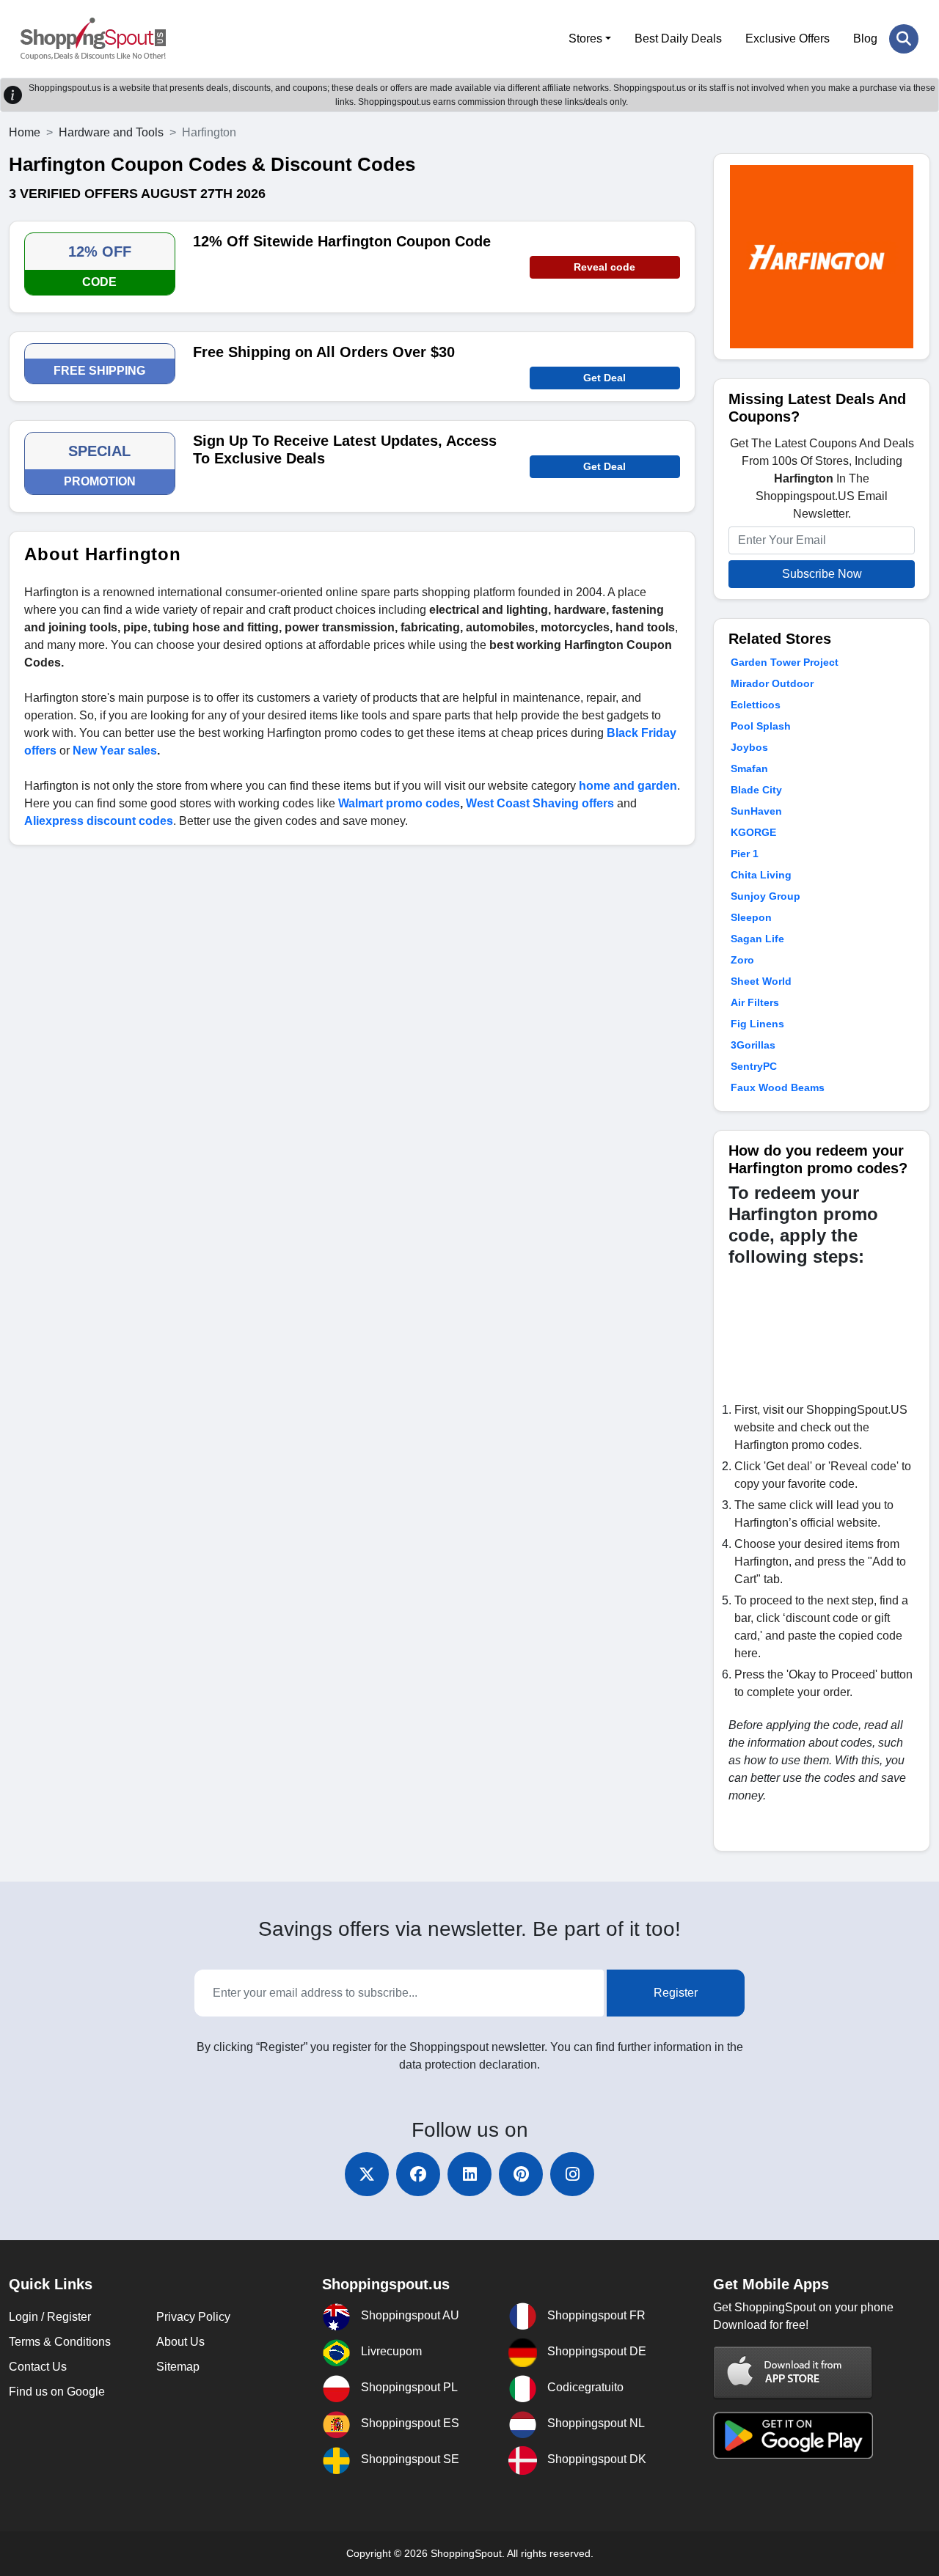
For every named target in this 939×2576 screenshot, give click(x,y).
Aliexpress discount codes (99, 821)
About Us (180, 2342)
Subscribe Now (822, 574)
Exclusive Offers (788, 38)
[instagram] (572, 2174)
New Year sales (115, 751)
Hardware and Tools (111, 132)
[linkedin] (469, 2174)
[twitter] (367, 2174)
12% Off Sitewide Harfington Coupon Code (342, 241)
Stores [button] (585, 38)
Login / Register (50, 2317)
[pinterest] (521, 2174)
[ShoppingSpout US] (93, 39)
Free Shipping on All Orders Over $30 (324, 352)
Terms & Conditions (60, 2342)
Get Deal (604, 378)
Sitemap (178, 2367)
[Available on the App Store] (793, 2372)
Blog (865, 38)
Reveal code (604, 267)
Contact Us (38, 2367)
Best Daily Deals (678, 38)
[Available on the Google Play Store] (793, 2434)
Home (25, 132)
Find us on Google (57, 2392)
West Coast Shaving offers (540, 803)
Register (676, 1993)
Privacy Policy (193, 2317)
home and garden (628, 786)
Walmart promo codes (399, 803)
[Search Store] (904, 39)
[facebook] (418, 2174)
